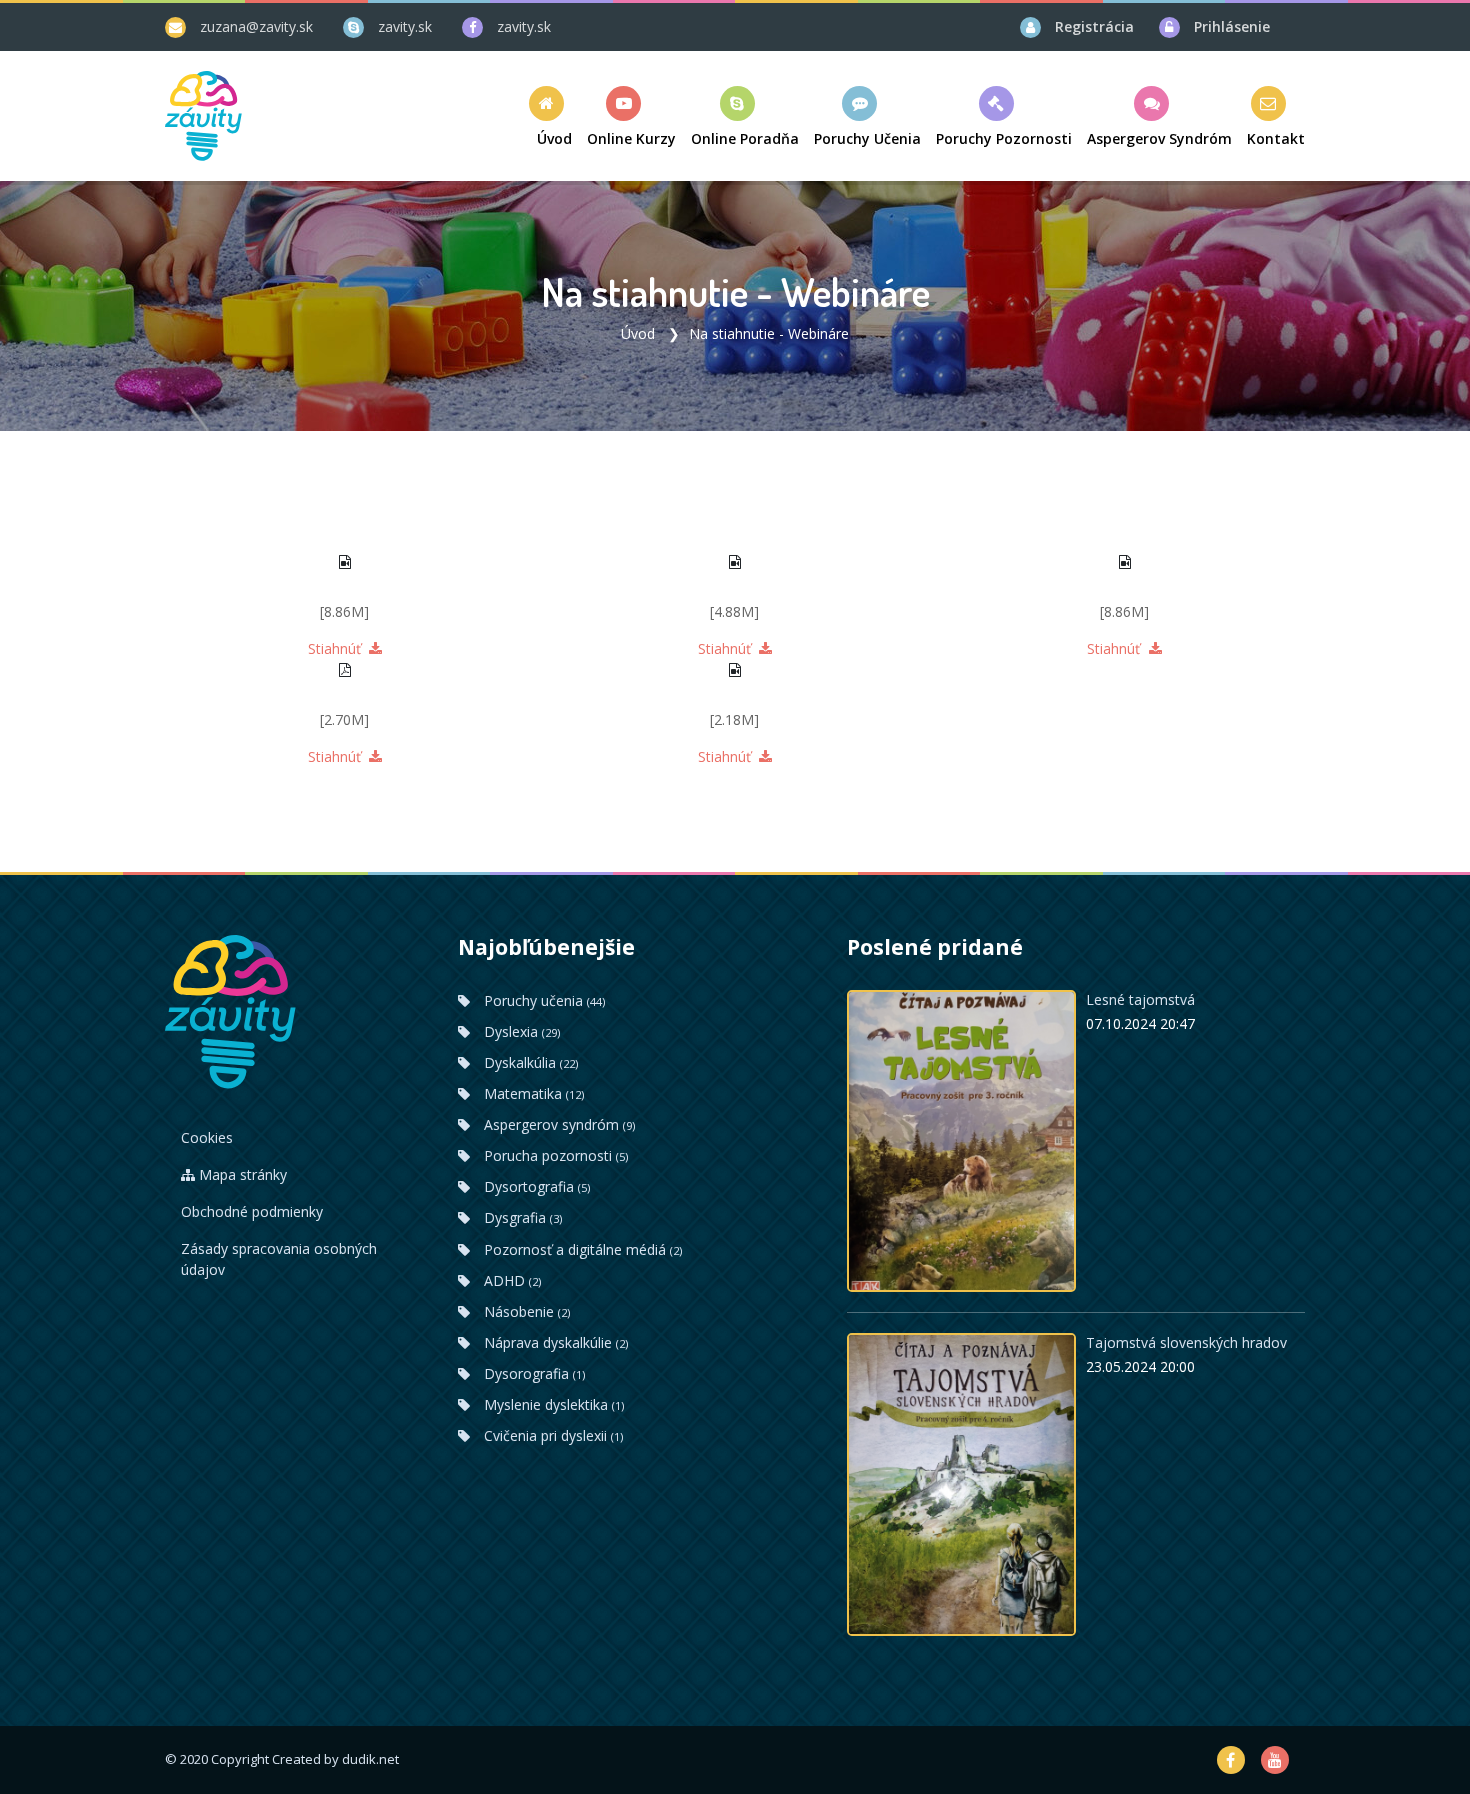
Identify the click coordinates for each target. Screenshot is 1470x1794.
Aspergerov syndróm (557, 1124)
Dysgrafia (521, 1217)
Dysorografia (532, 1373)
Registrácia (1094, 26)
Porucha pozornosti (554, 1155)
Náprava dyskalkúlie (554, 1342)
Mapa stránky (241, 1174)
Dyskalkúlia (529, 1062)
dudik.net (370, 1759)
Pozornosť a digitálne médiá (581, 1249)
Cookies (207, 1137)
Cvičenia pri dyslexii (551, 1435)
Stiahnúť (336, 648)
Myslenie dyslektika (552, 1404)
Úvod (638, 333)
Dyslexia (520, 1031)
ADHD (510, 1280)
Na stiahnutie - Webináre (769, 333)
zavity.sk (405, 26)
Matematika (532, 1093)
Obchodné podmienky (252, 1211)
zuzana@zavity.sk (256, 26)
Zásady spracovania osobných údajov (279, 1259)
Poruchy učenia (542, 1000)
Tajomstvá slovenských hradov (1186, 1342)
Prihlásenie (1232, 26)
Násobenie (525, 1311)
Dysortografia (535, 1186)
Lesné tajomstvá (1140, 999)
